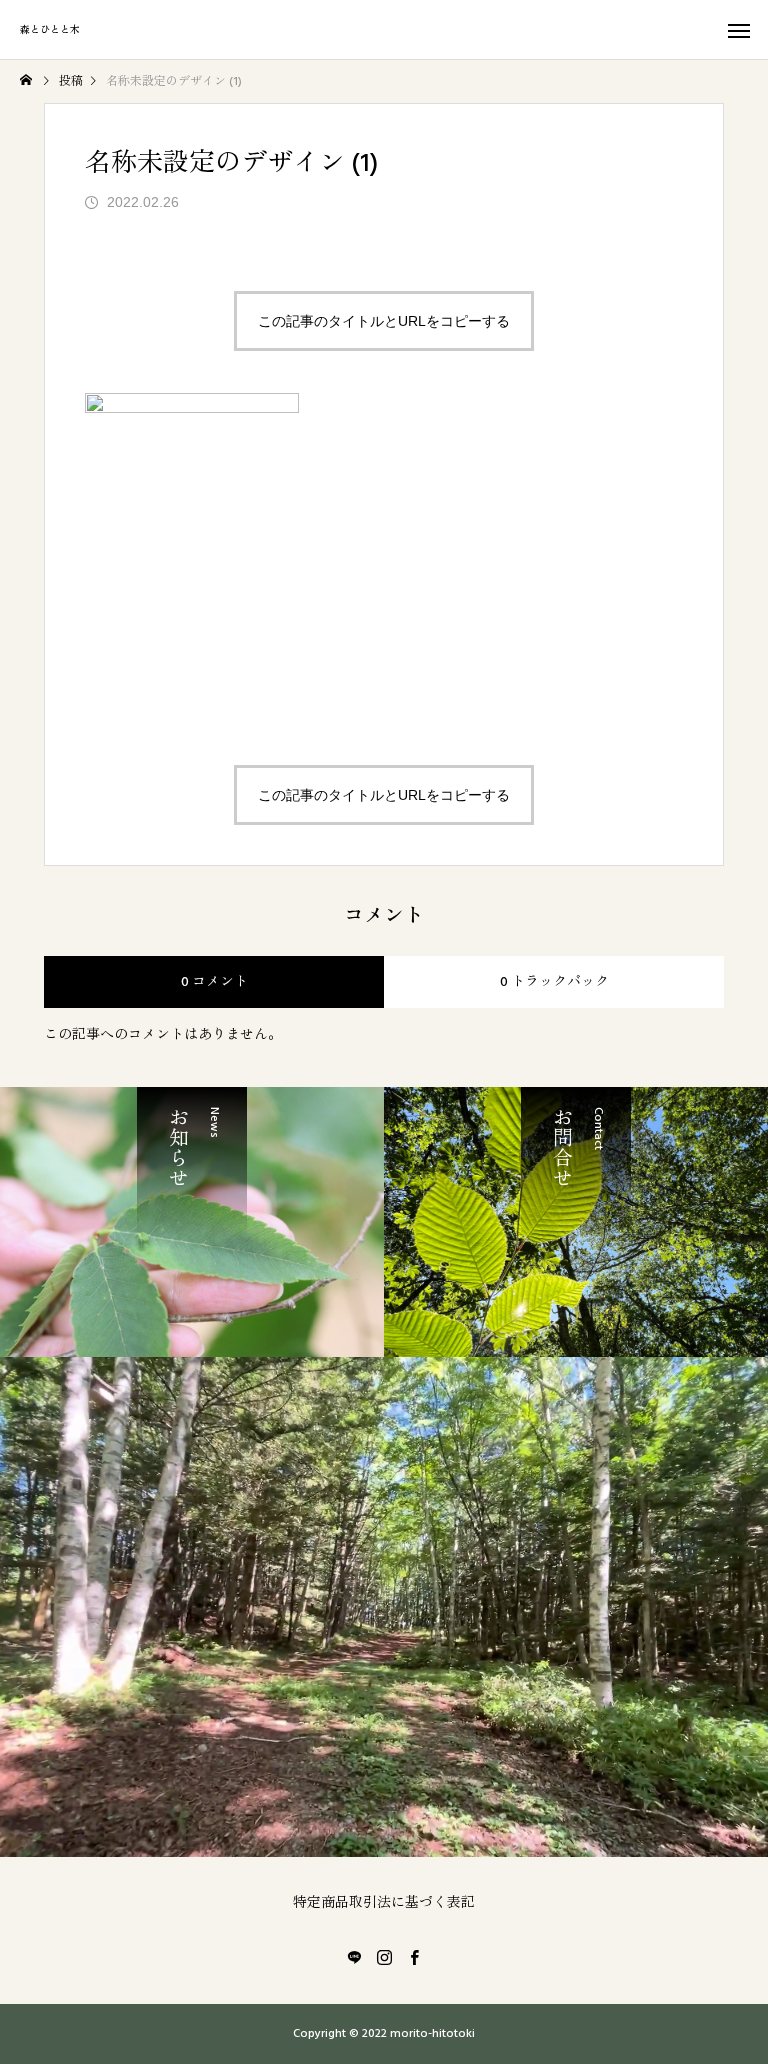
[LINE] (354, 1957)
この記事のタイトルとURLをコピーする (384, 321)
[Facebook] (414, 1957)
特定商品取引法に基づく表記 (384, 1903)
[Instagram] (384, 1957)
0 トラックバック (554, 982)
